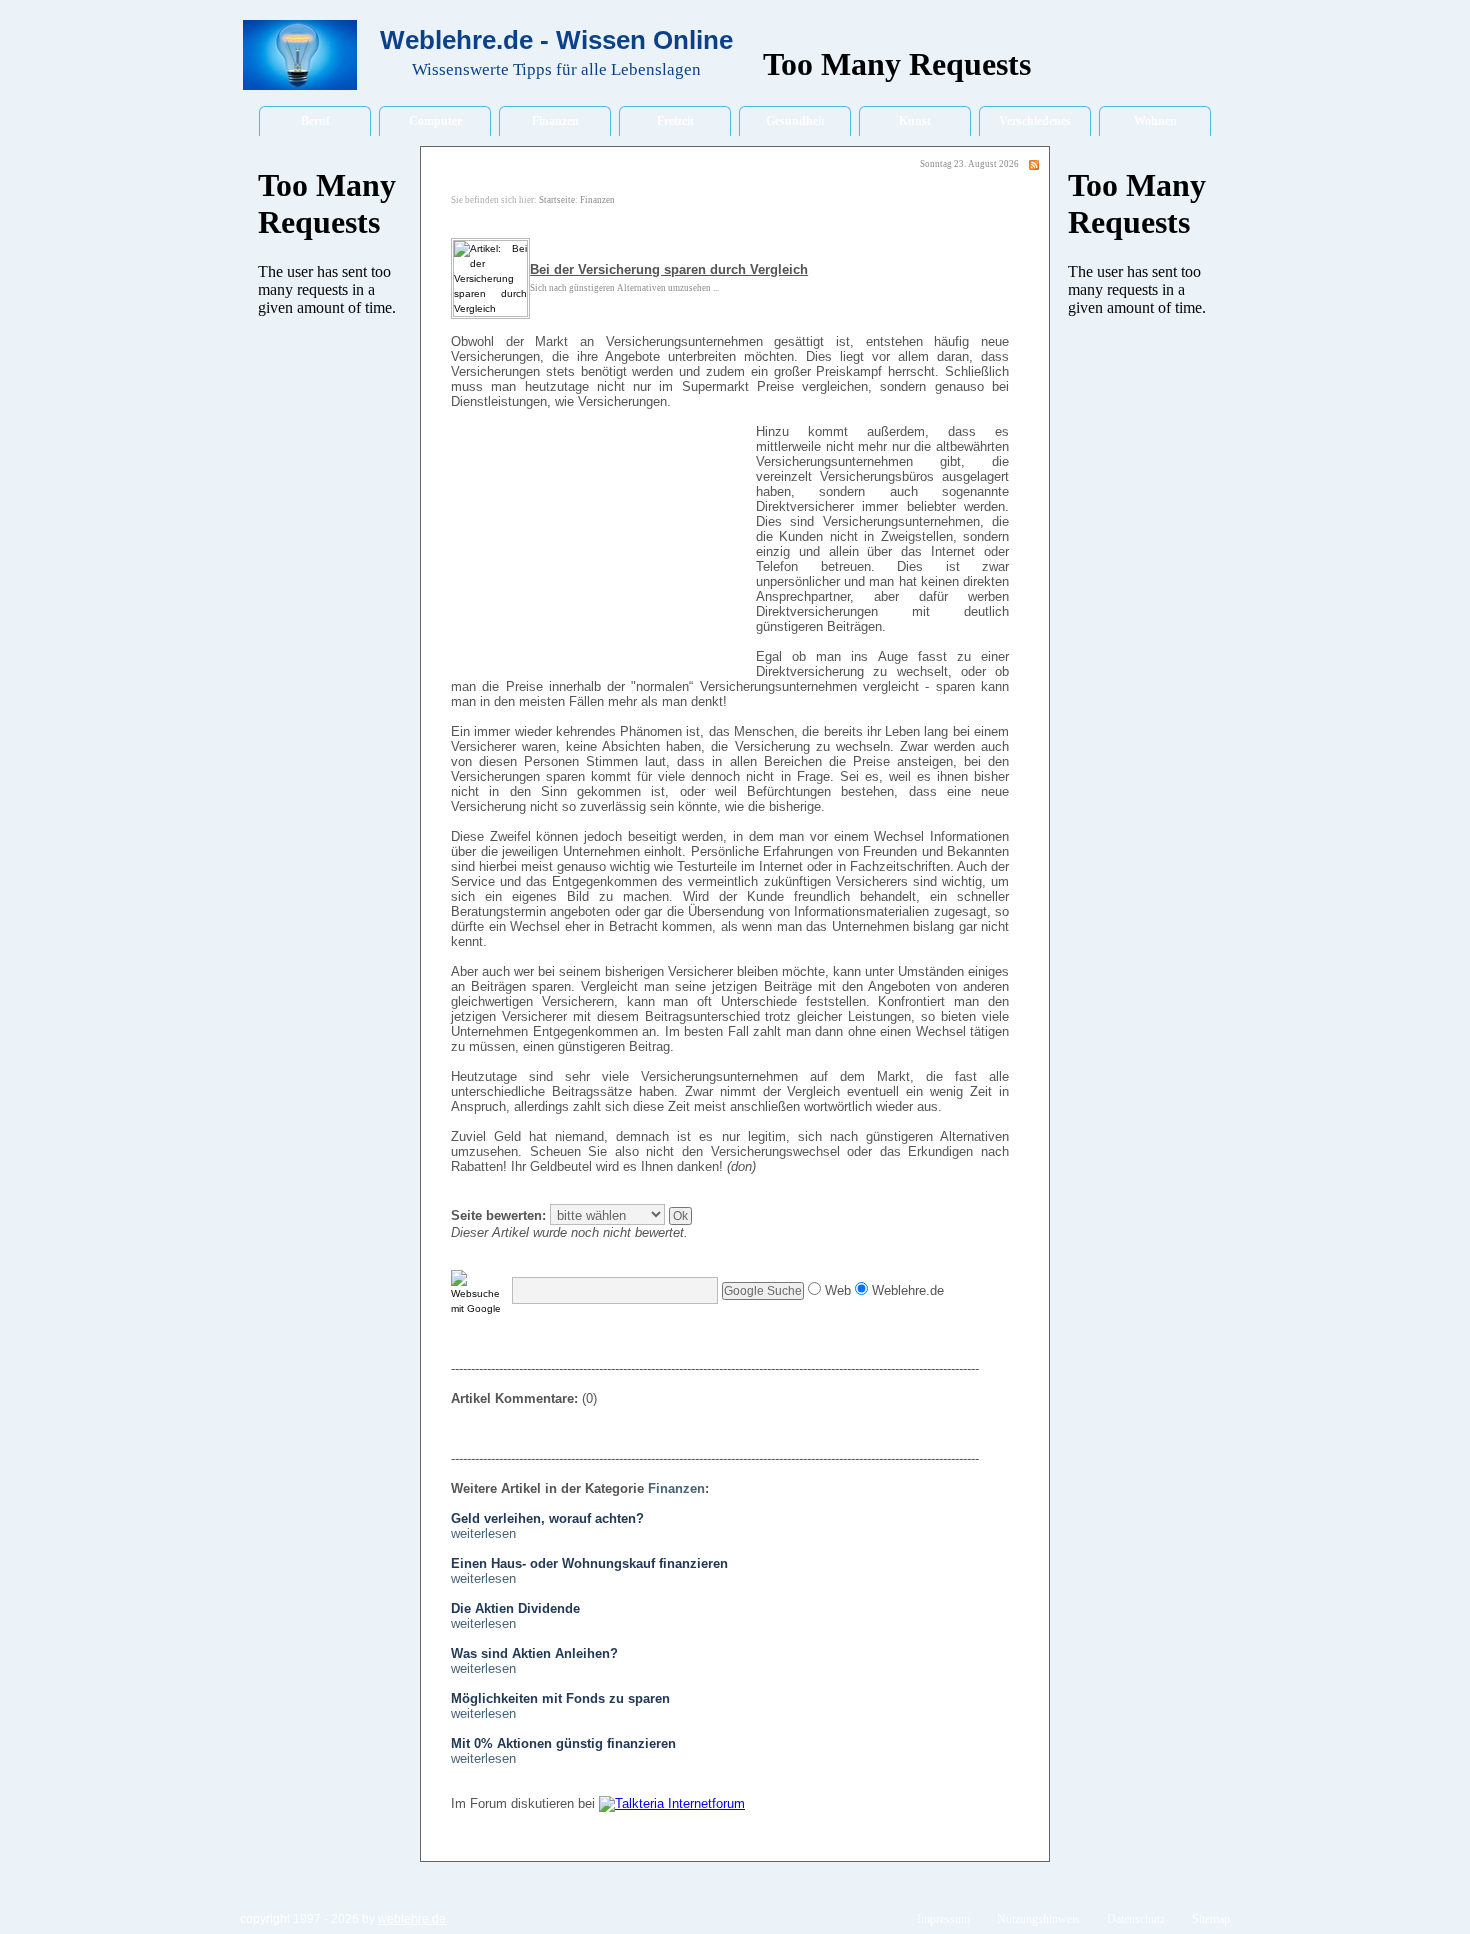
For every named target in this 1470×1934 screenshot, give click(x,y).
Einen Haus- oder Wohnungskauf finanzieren (589, 1563)
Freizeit (675, 121)
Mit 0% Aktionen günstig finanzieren (563, 1743)
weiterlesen (483, 1533)
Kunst (915, 121)
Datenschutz (1136, 1919)
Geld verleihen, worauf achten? (547, 1518)
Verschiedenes (1035, 121)
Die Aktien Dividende (515, 1608)
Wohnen (1155, 121)
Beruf (315, 121)
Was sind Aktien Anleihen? (534, 1653)
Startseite (557, 200)
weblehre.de (412, 1919)
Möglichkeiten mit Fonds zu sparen (560, 1698)
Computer (435, 121)
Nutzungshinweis (1038, 1919)
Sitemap (1211, 1919)
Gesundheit (795, 121)
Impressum (943, 1919)
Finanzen (555, 121)
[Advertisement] (601, 552)
